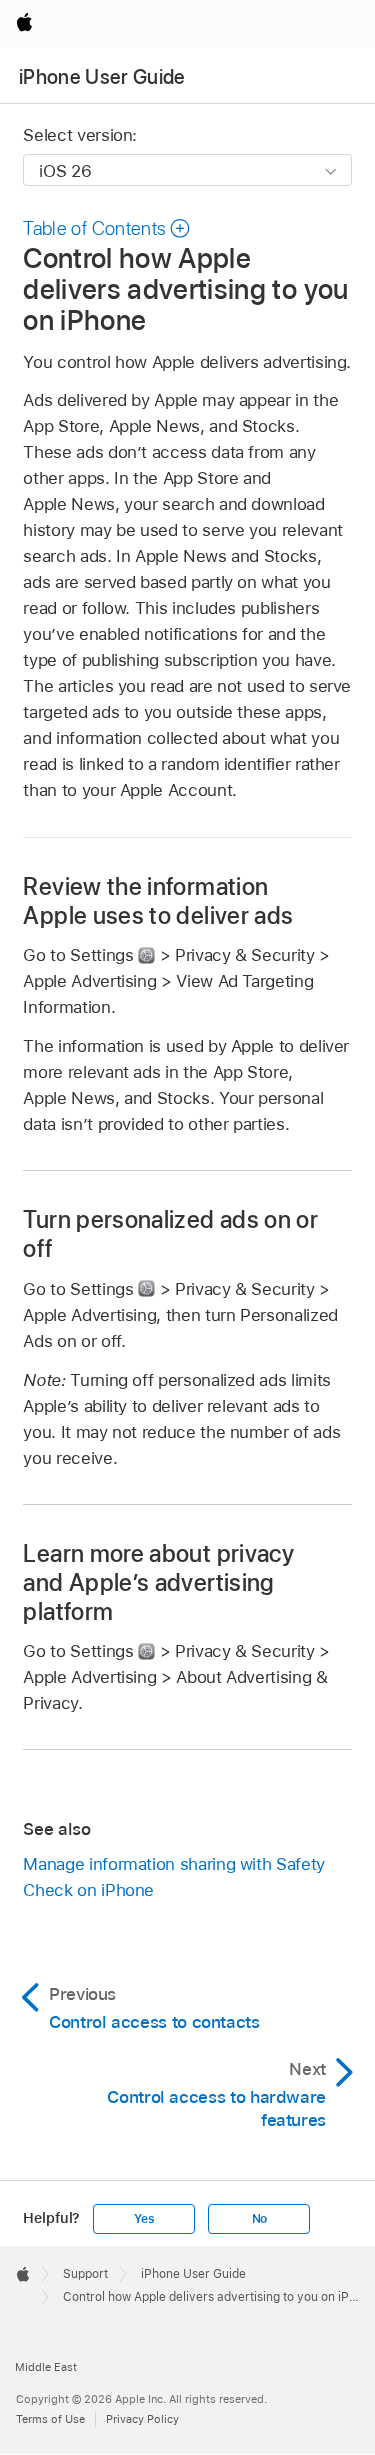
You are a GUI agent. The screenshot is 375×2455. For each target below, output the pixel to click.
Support (85, 2274)
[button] (107, 228)
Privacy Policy (142, 2419)
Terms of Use (50, 2419)
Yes (144, 2219)
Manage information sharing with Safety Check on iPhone (173, 1877)
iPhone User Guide (102, 77)
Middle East (46, 2367)
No (260, 2219)
